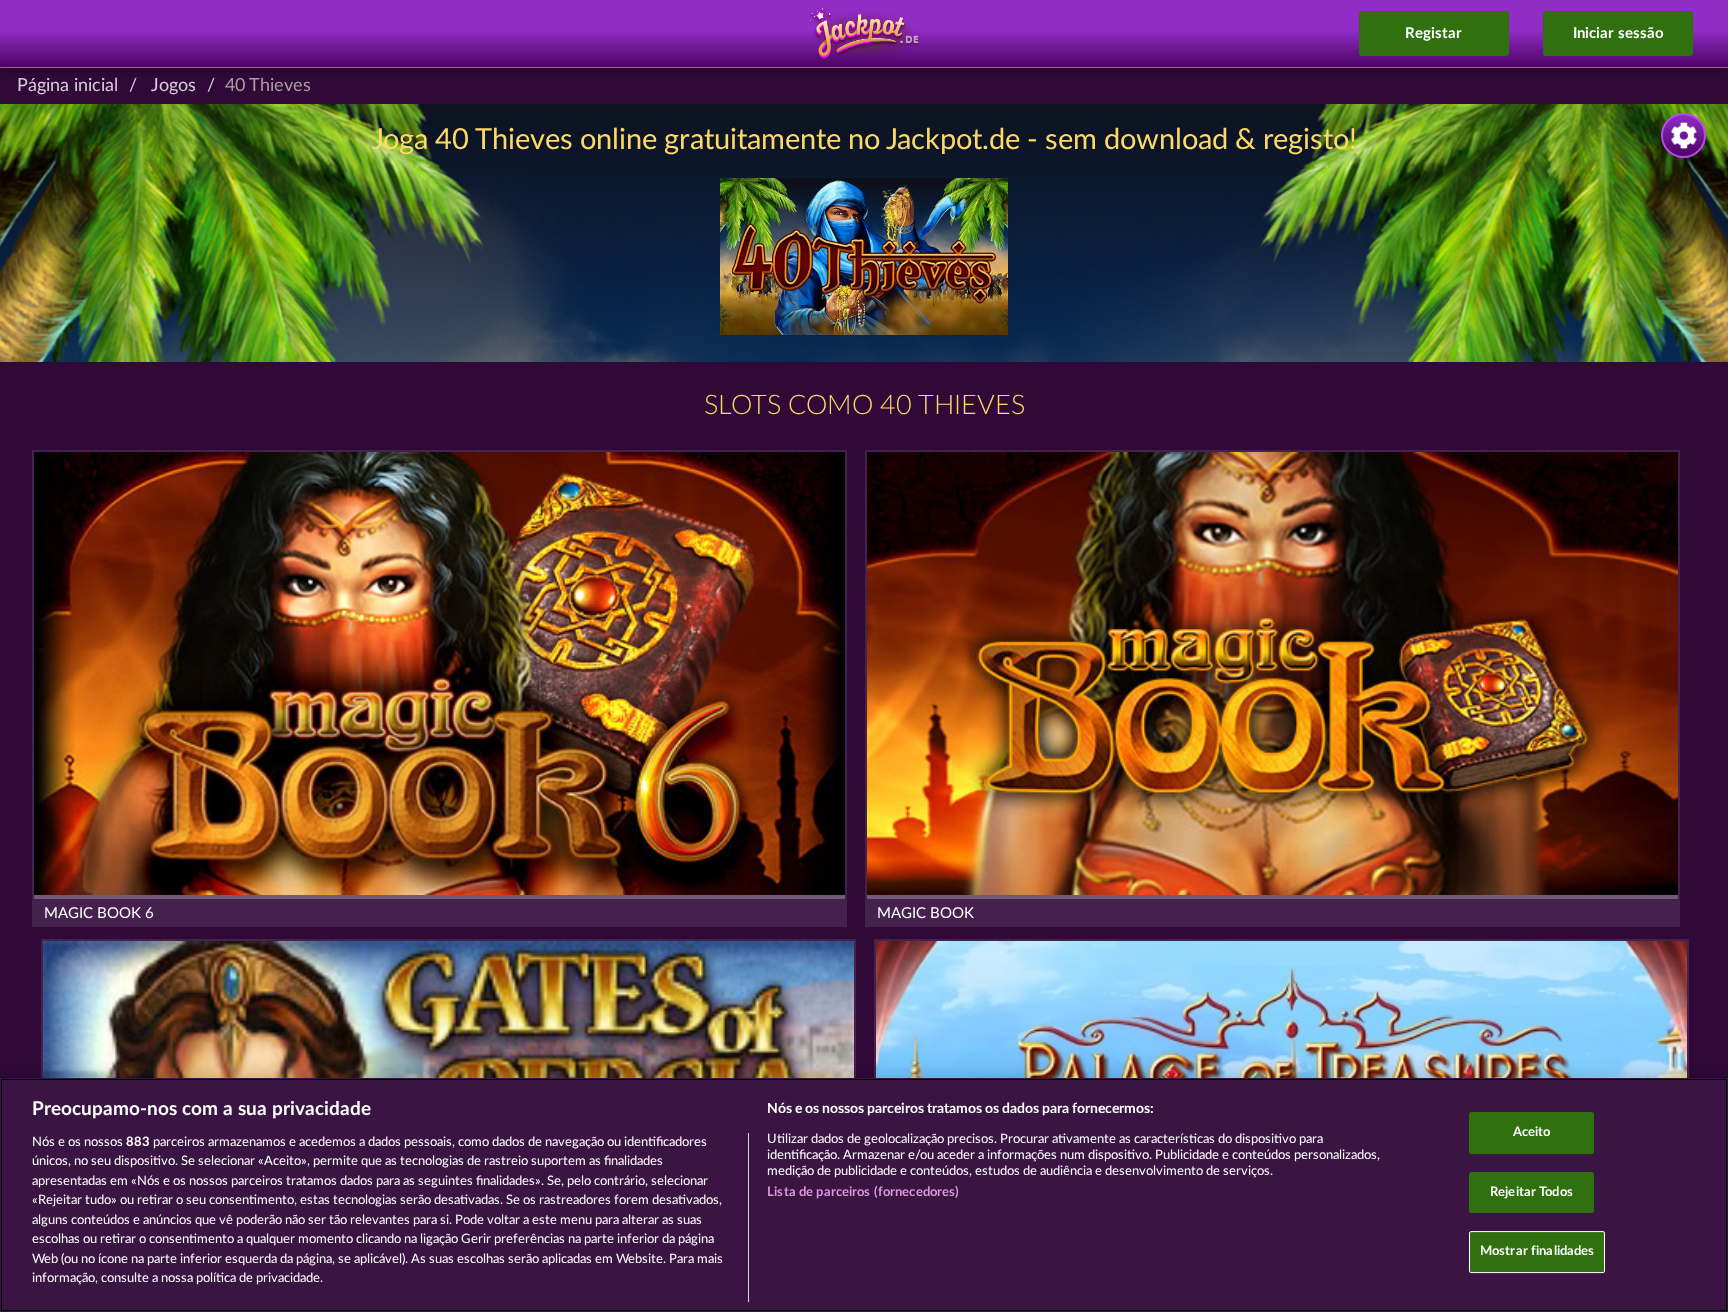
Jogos (173, 86)
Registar (1433, 33)
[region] (864, 1195)
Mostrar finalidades (1537, 1251)
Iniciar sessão (1618, 33)
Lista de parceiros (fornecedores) (863, 1192)
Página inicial (67, 86)
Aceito (1532, 1132)
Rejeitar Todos (1531, 1192)
